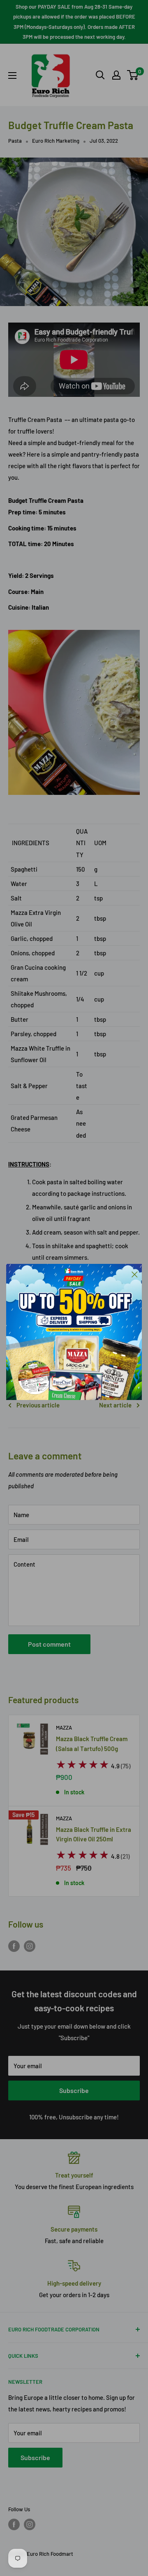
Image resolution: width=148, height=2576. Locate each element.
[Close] (135, 1274)
